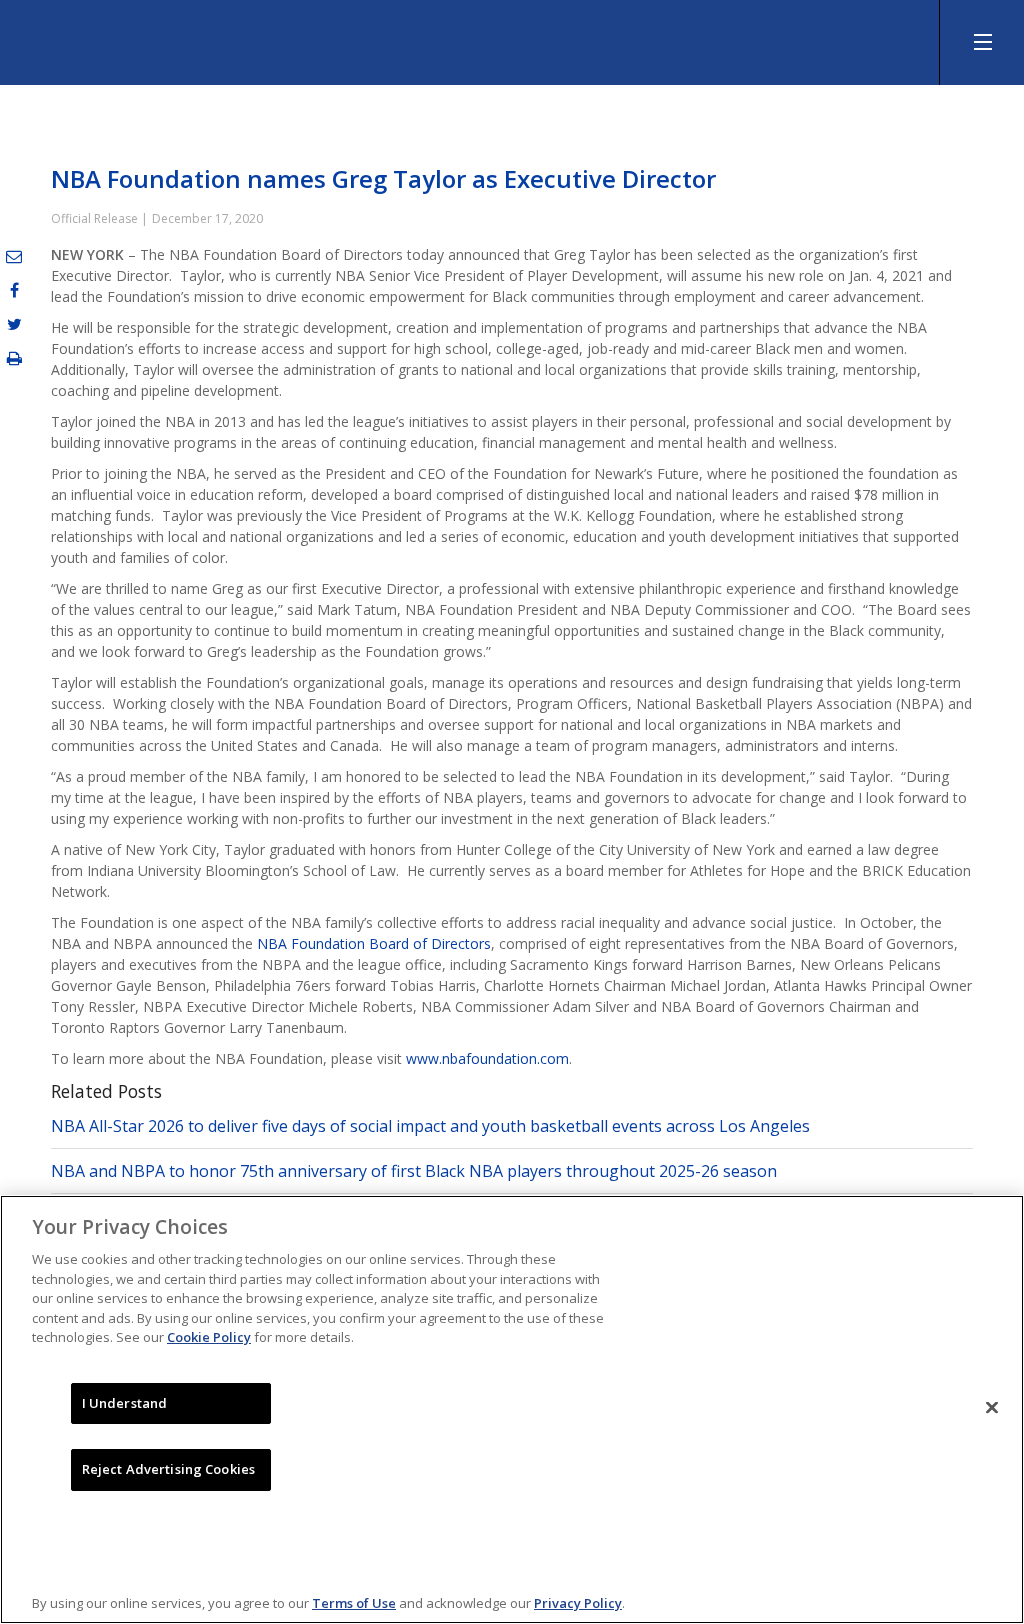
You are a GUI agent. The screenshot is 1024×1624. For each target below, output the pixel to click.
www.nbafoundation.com (487, 1058)
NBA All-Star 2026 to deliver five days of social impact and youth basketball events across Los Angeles (430, 1126)
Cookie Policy (209, 1337)
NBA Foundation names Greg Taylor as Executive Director (383, 178)
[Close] (992, 1407)
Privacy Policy (578, 1603)
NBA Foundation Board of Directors (374, 943)
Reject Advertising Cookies (168, 1469)
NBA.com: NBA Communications (190, 44)
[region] (512, 1409)
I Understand (125, 1403)
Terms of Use (354, 1603)
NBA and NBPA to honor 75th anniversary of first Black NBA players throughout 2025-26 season (414, 1171)
